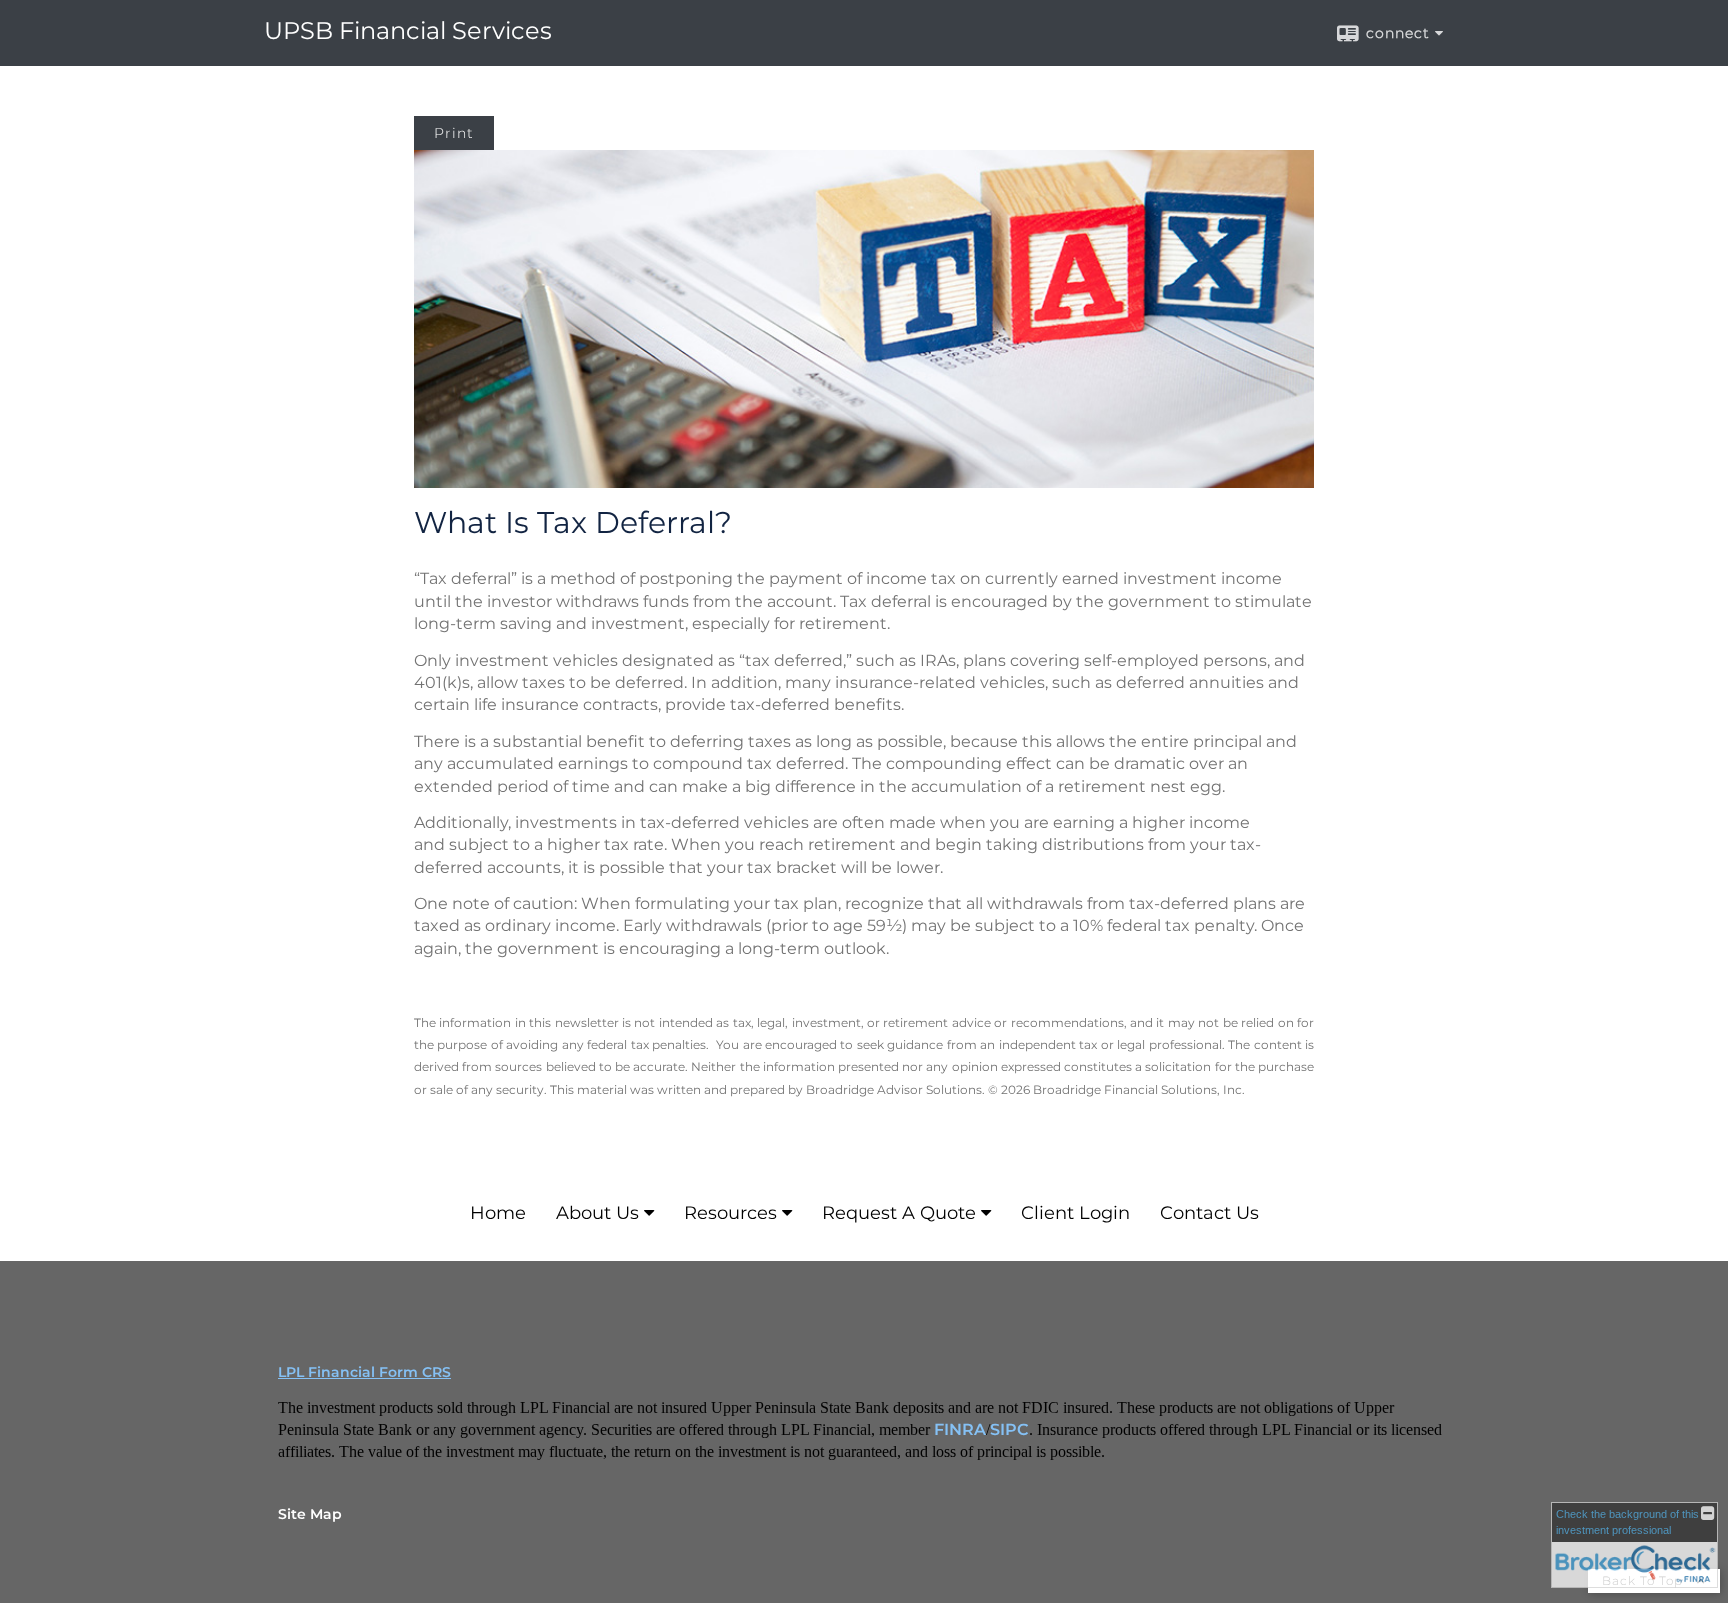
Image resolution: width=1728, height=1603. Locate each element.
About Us (597, 1213)
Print (454, 133)
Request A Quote (899, 1213)
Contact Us (1209, 1213)
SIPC (1009, 1429)
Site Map (310, 1514)
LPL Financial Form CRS (364, 1372)
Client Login (1075, 1213)
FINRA (960, 1429)
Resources (730, 1213)
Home (498, 1213)
